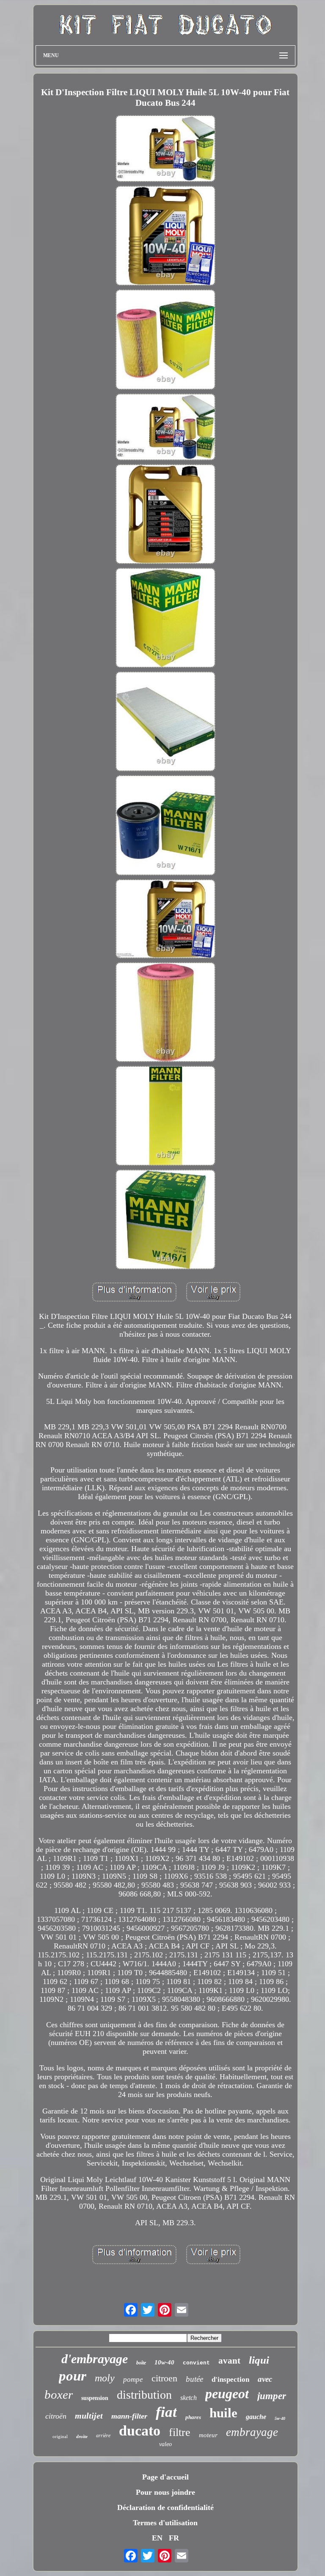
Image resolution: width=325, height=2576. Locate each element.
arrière (103, 2436)
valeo (165, 2444)
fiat (166, 2412)
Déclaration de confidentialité (165, 2507)
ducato (140, 2431)
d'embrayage (95, 2359)
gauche (256, 2417)
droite (82, 2436)
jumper (272, 2396)
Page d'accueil (165, 2477)
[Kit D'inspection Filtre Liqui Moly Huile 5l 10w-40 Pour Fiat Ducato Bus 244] (165, 150)
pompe (133, 2379)
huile (223, 2413)
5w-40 (280, 2418)
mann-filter (129, 2416)
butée (194, 2379)
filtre (180, 2432)
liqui (259, 2360)
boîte (141, 2363)
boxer (59, 2394)
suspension (95, 2398)
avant (229, 2361)
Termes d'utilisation (165, 2523)
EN (157, 2538)
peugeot (227, 2394)
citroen (164, 2378)
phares (193, 2417)
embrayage (252, 2432)
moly (105, 2378)
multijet (89, 2416)
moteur (208, 2435)
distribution (144, 2395)
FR (174, 2538)
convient (196, 2363)
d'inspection (230, 2379)
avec (265, 2379)
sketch (189, 2398)
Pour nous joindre (165, 2492)
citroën (56, 2416)
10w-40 (164, 2362)
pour (73, 2376)
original (60, 2436)
